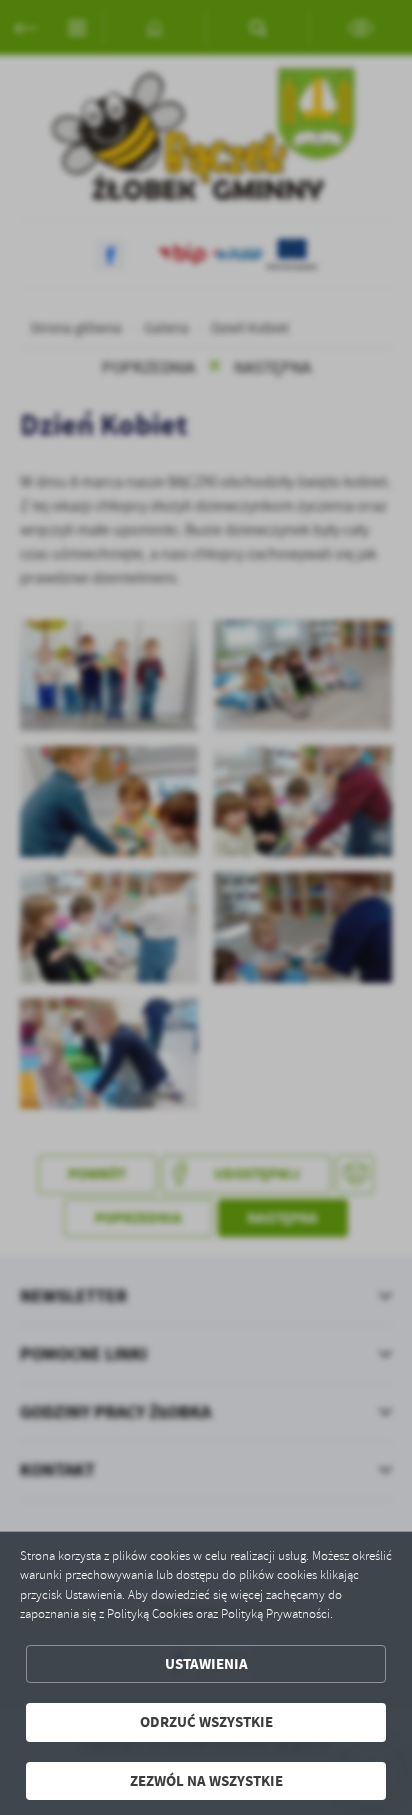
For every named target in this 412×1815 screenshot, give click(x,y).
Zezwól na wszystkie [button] (206, 1781)
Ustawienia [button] (206, 1664)
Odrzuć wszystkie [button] (206, 1722)
